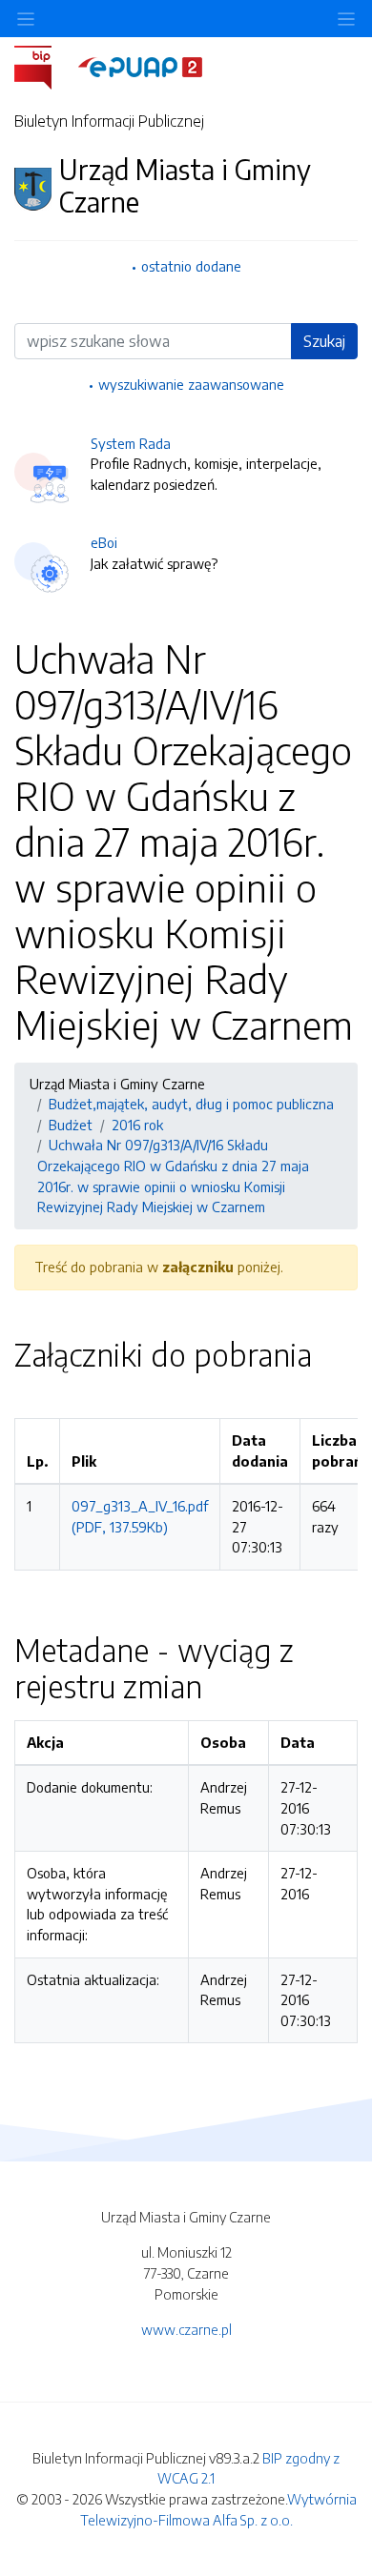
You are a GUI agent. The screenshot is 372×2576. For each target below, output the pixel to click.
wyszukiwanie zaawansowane (191, 384)
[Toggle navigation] (346, 19)
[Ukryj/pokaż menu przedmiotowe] (26, 19)
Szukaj (324, 341)
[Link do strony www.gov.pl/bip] (44, 66)
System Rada (131, 443)
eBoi (104, 542)
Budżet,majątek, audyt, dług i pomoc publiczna (191, 1104)
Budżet (71, 1125)
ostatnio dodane (191, 266)
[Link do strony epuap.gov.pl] (140, 66)
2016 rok (137, 1125)
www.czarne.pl (186, 2329)
